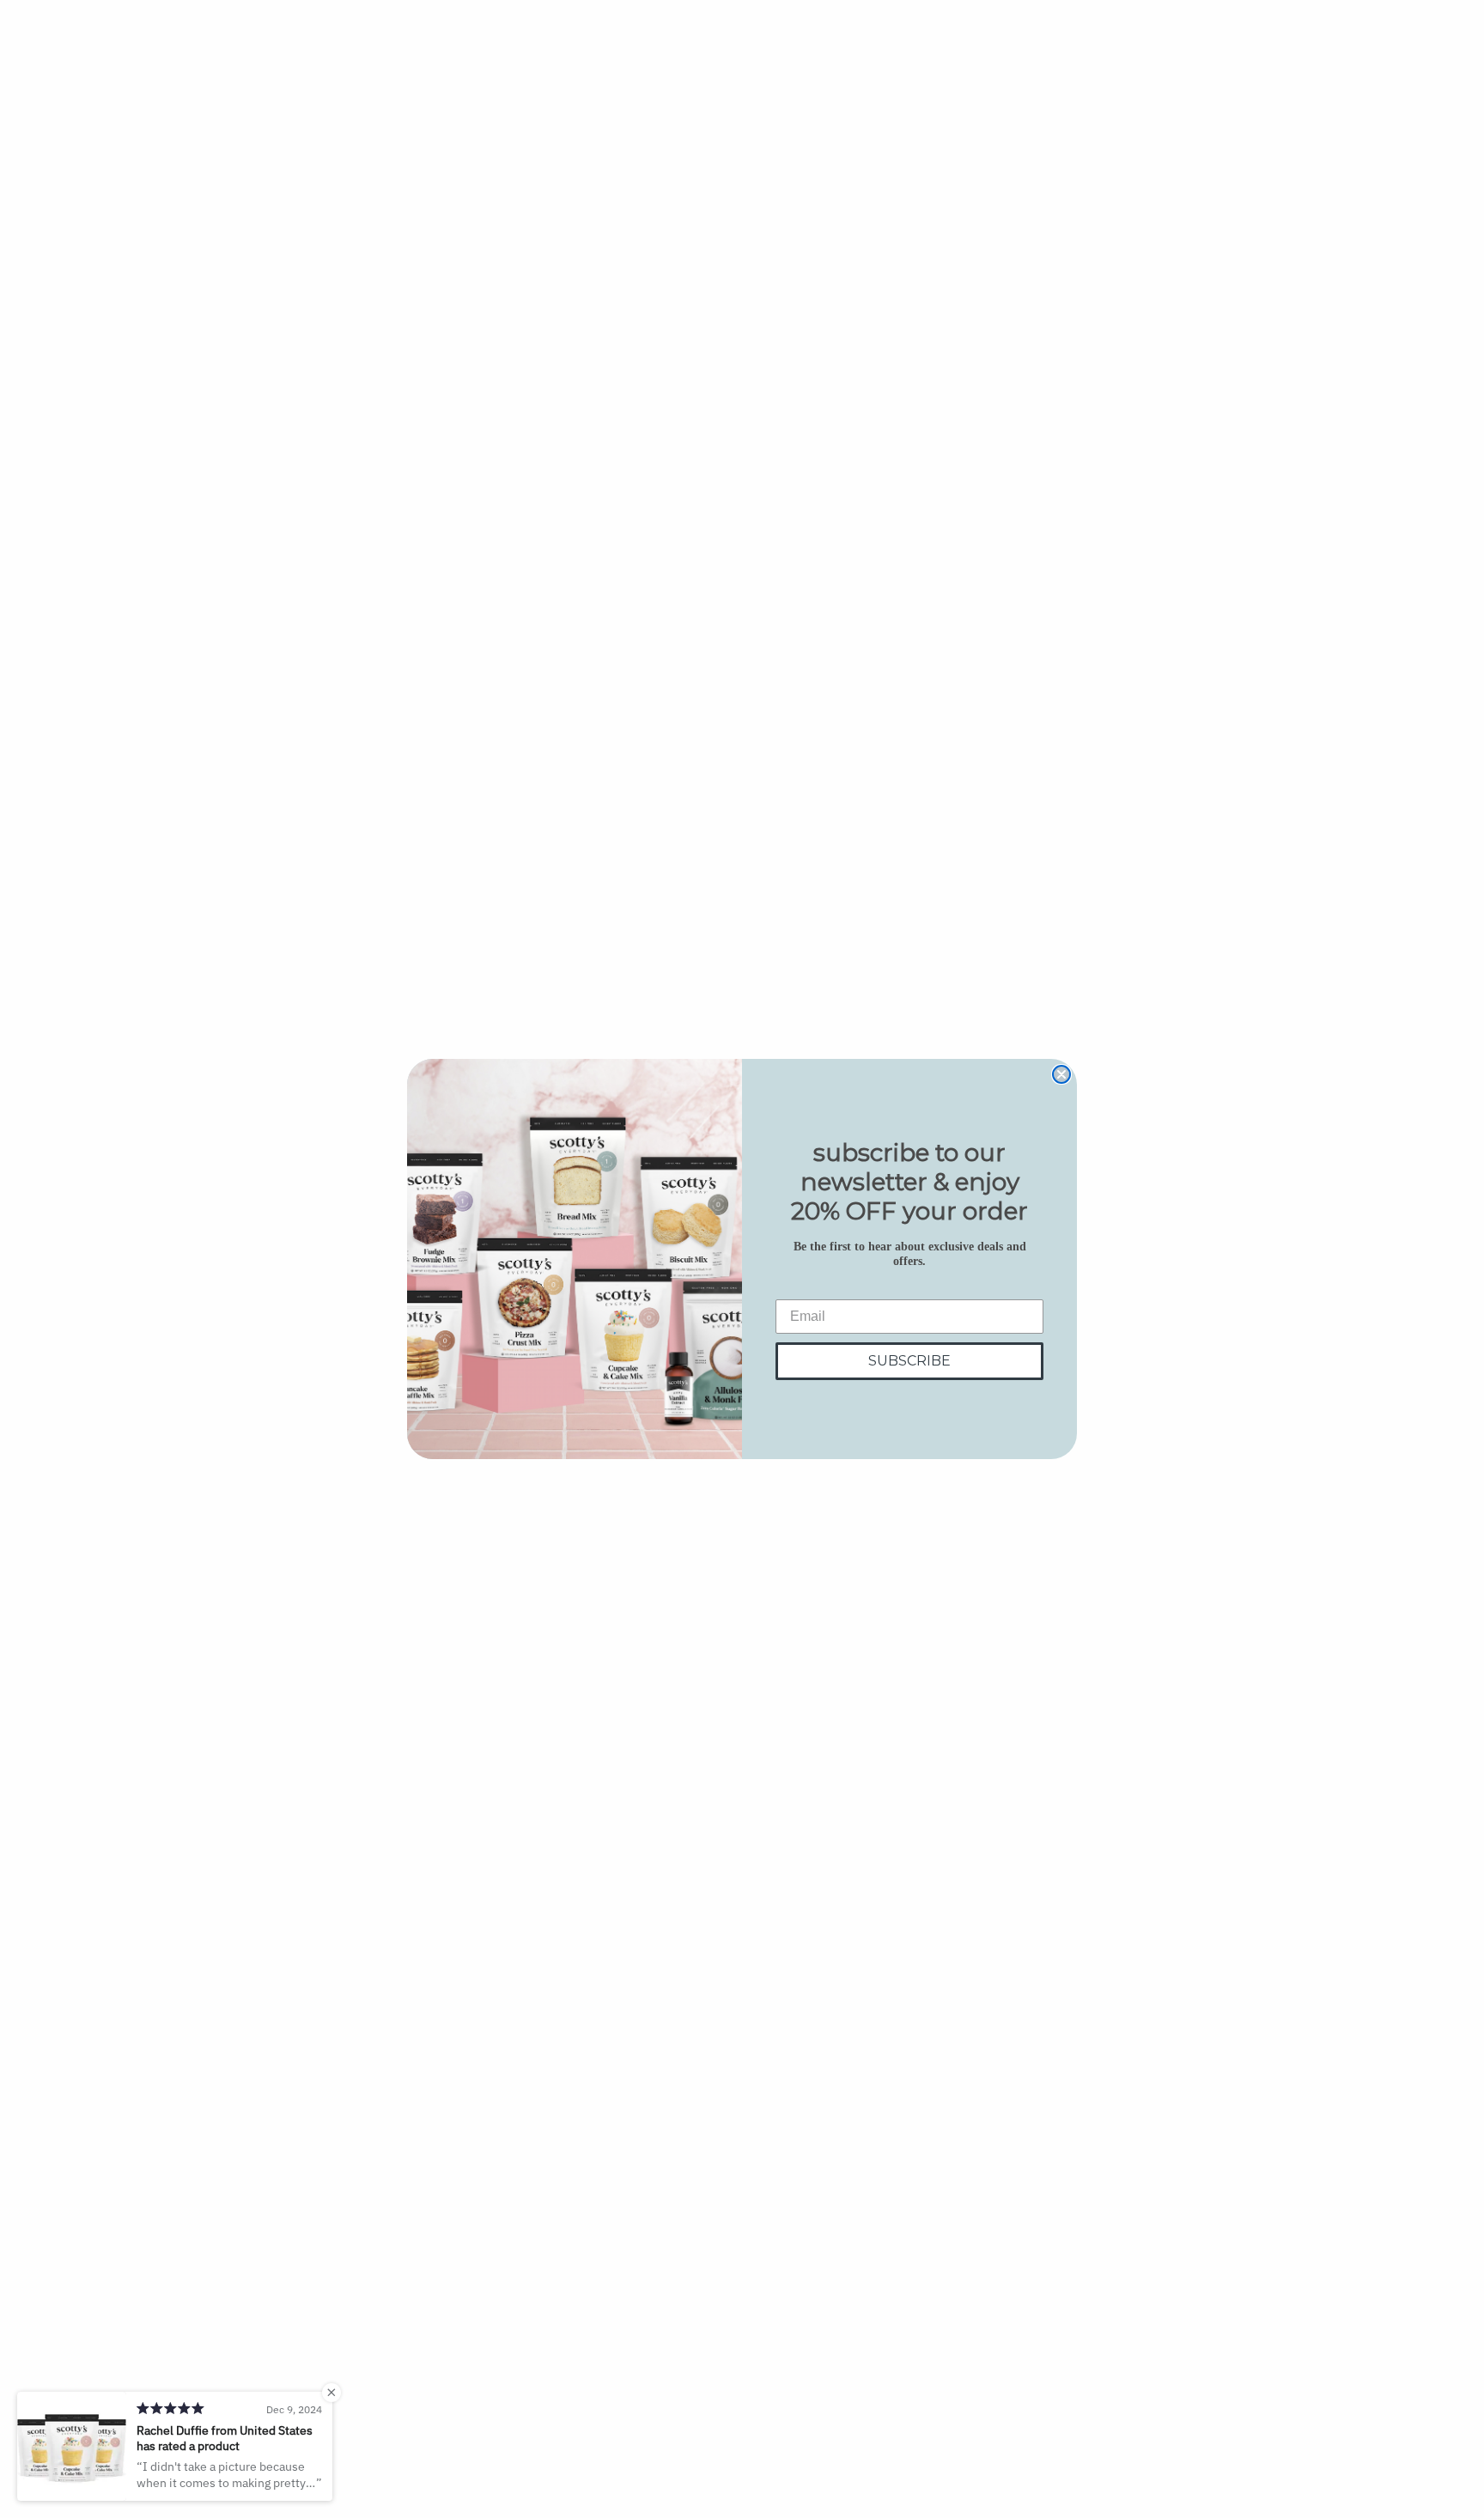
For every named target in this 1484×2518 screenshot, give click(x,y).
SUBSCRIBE (909, 1361)
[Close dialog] (1061, 1074)
